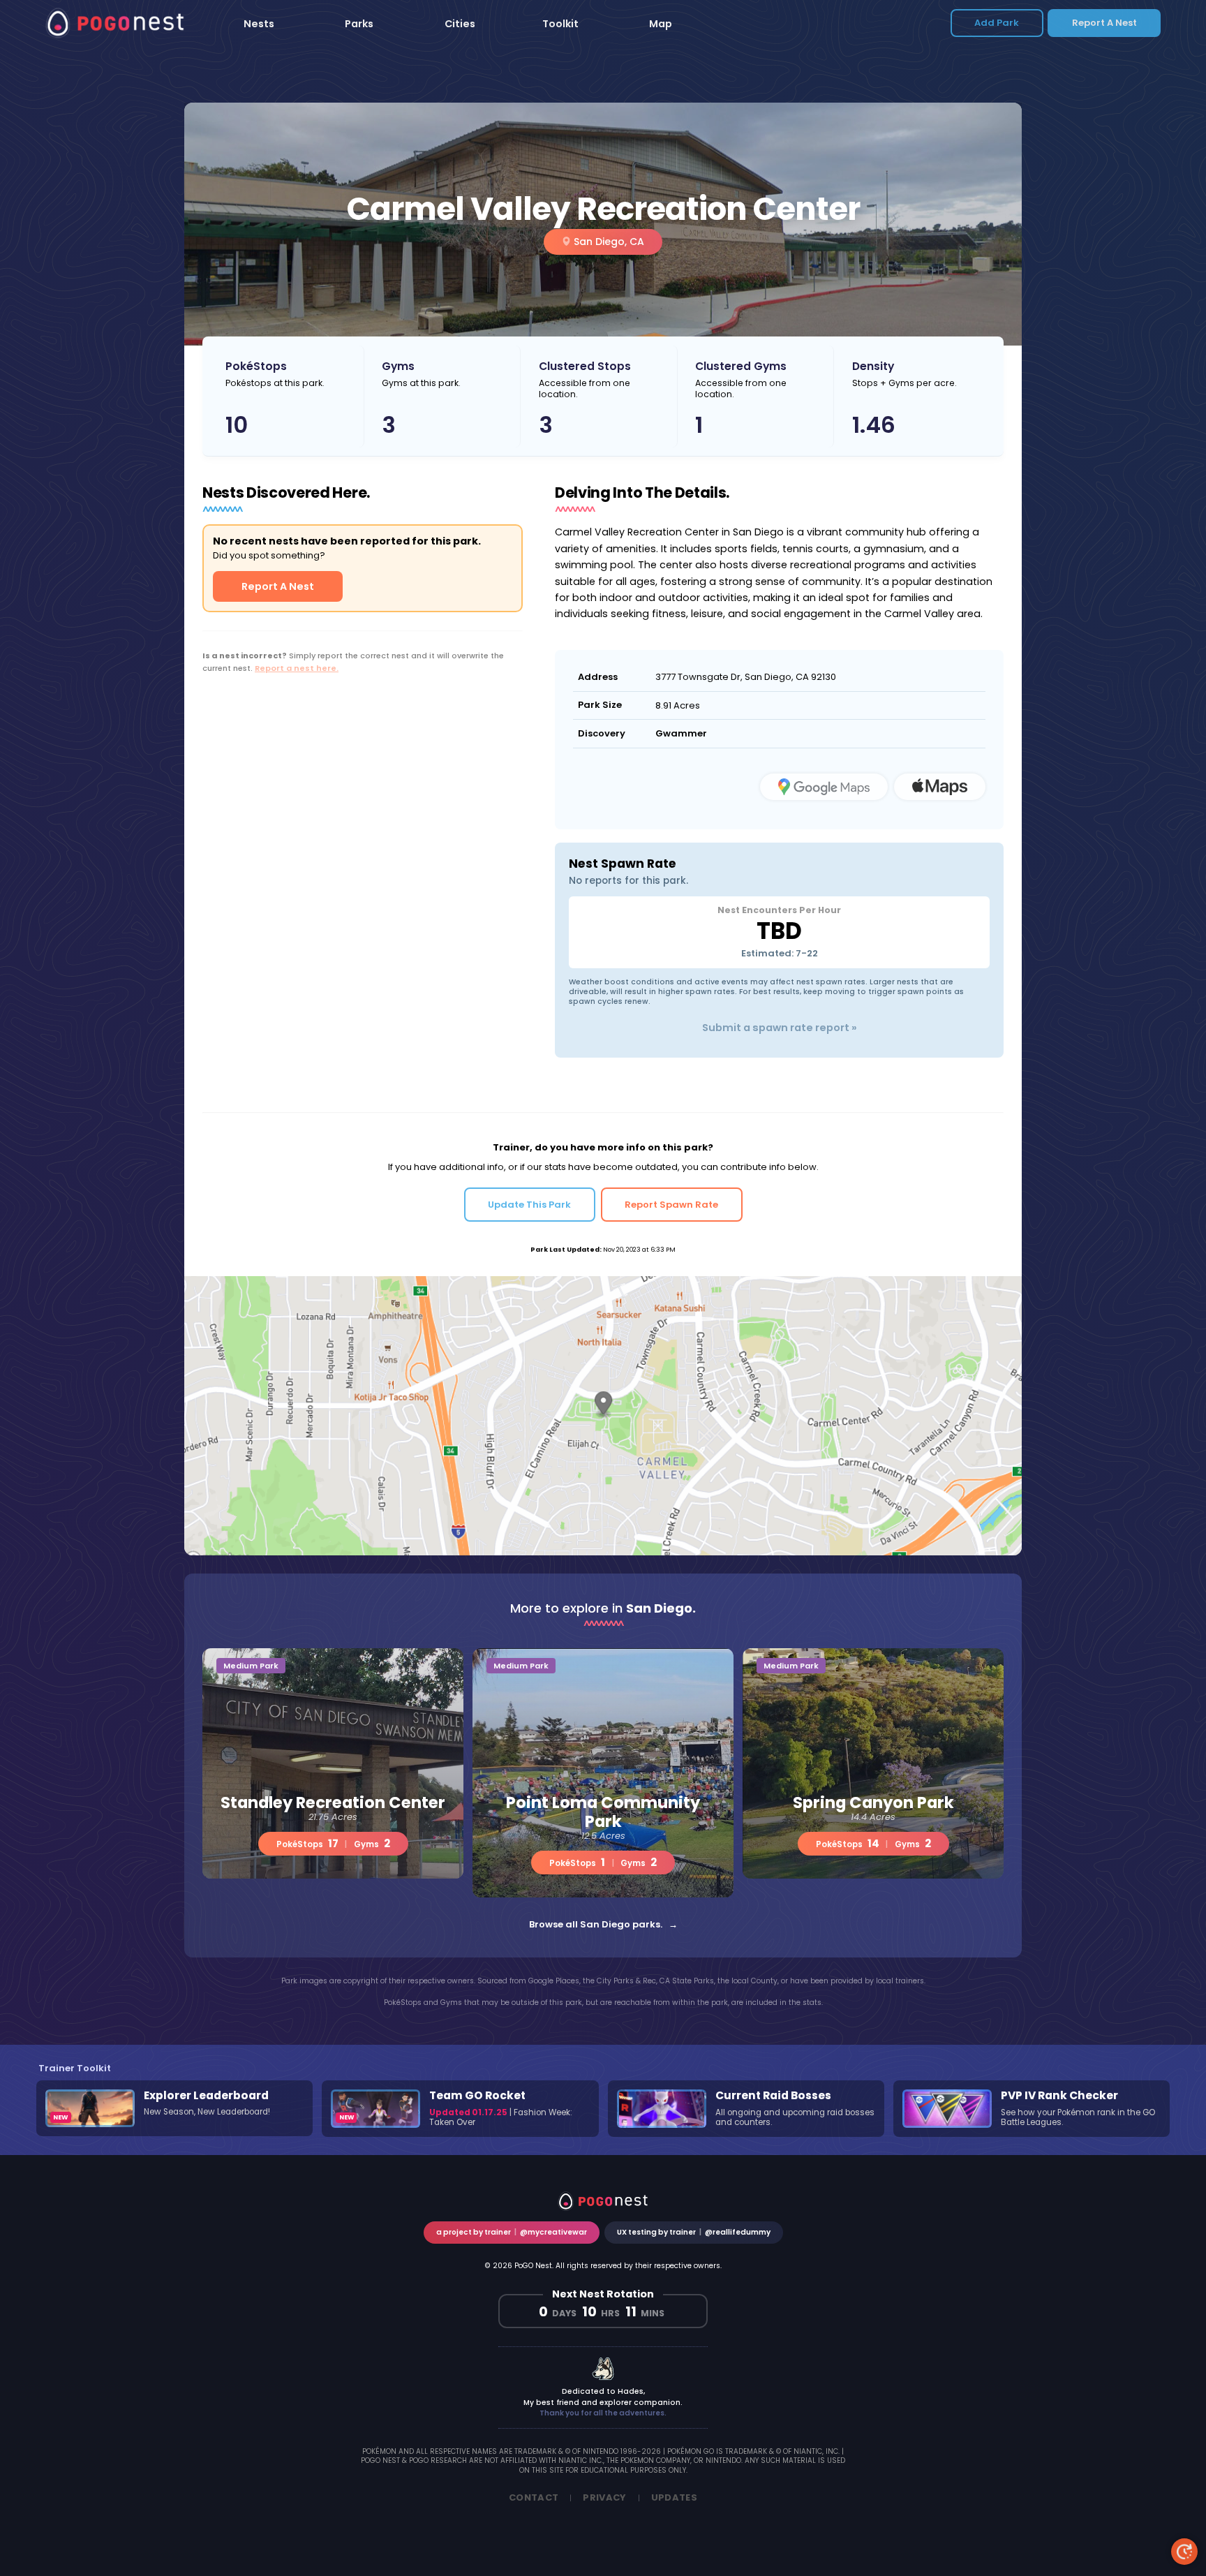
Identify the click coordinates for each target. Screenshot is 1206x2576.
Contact (534, 2497)
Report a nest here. (297, 668)
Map (661, 24)
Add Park (997, 23)
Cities (460, 24)
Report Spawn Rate (671, 1205)
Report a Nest (1104, 23)
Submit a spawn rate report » (780, 1028)
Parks (359, 24)
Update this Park (529, 1205)
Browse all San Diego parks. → (603, 1924)
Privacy (604, 2497)
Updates (674, 2497)
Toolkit (560, 24)
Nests (259, 24)
